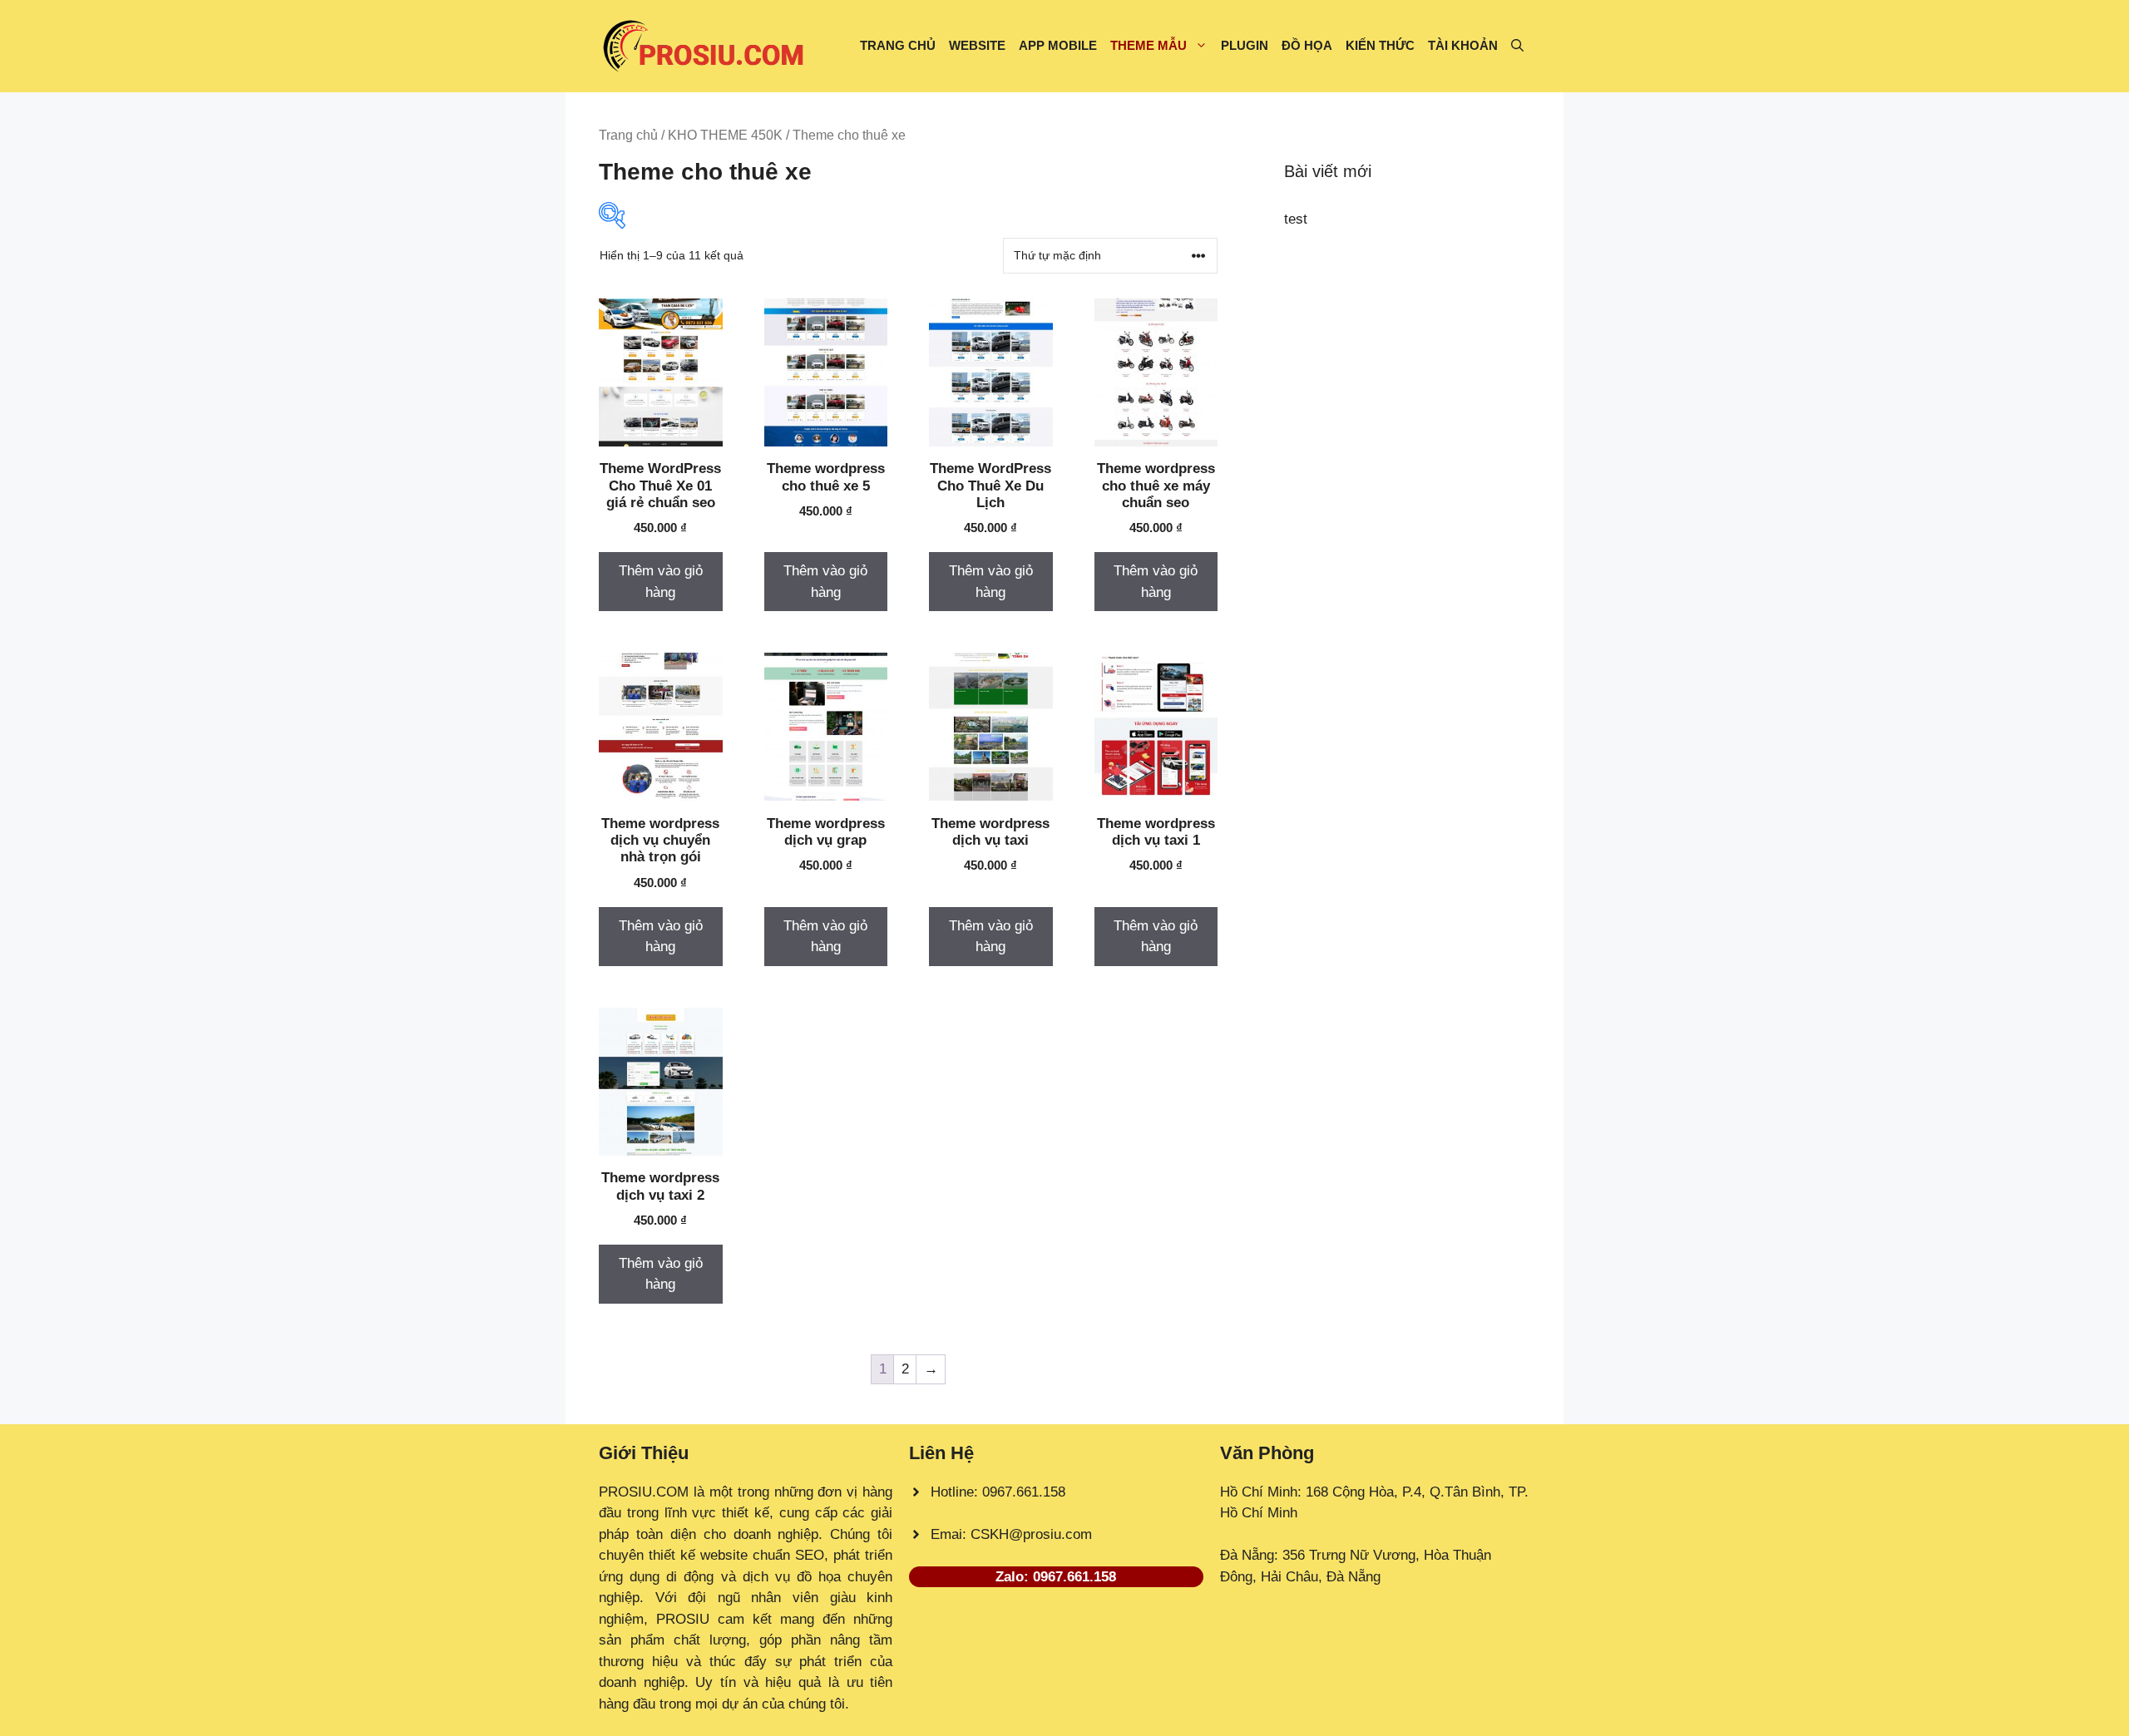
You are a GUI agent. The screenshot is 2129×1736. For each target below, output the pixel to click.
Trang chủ (628, 135)
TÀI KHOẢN (1463, 45)
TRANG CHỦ (898, 45)
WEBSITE (977, 45)
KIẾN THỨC (1380, 45)
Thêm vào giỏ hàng (661, 582)
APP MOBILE (1058, 45)
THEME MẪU (1148, 45)
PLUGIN (1245, 45)
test (1296, 219)
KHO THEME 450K (725, 135)
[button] (1517, 46)
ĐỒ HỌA (1307, 45)
